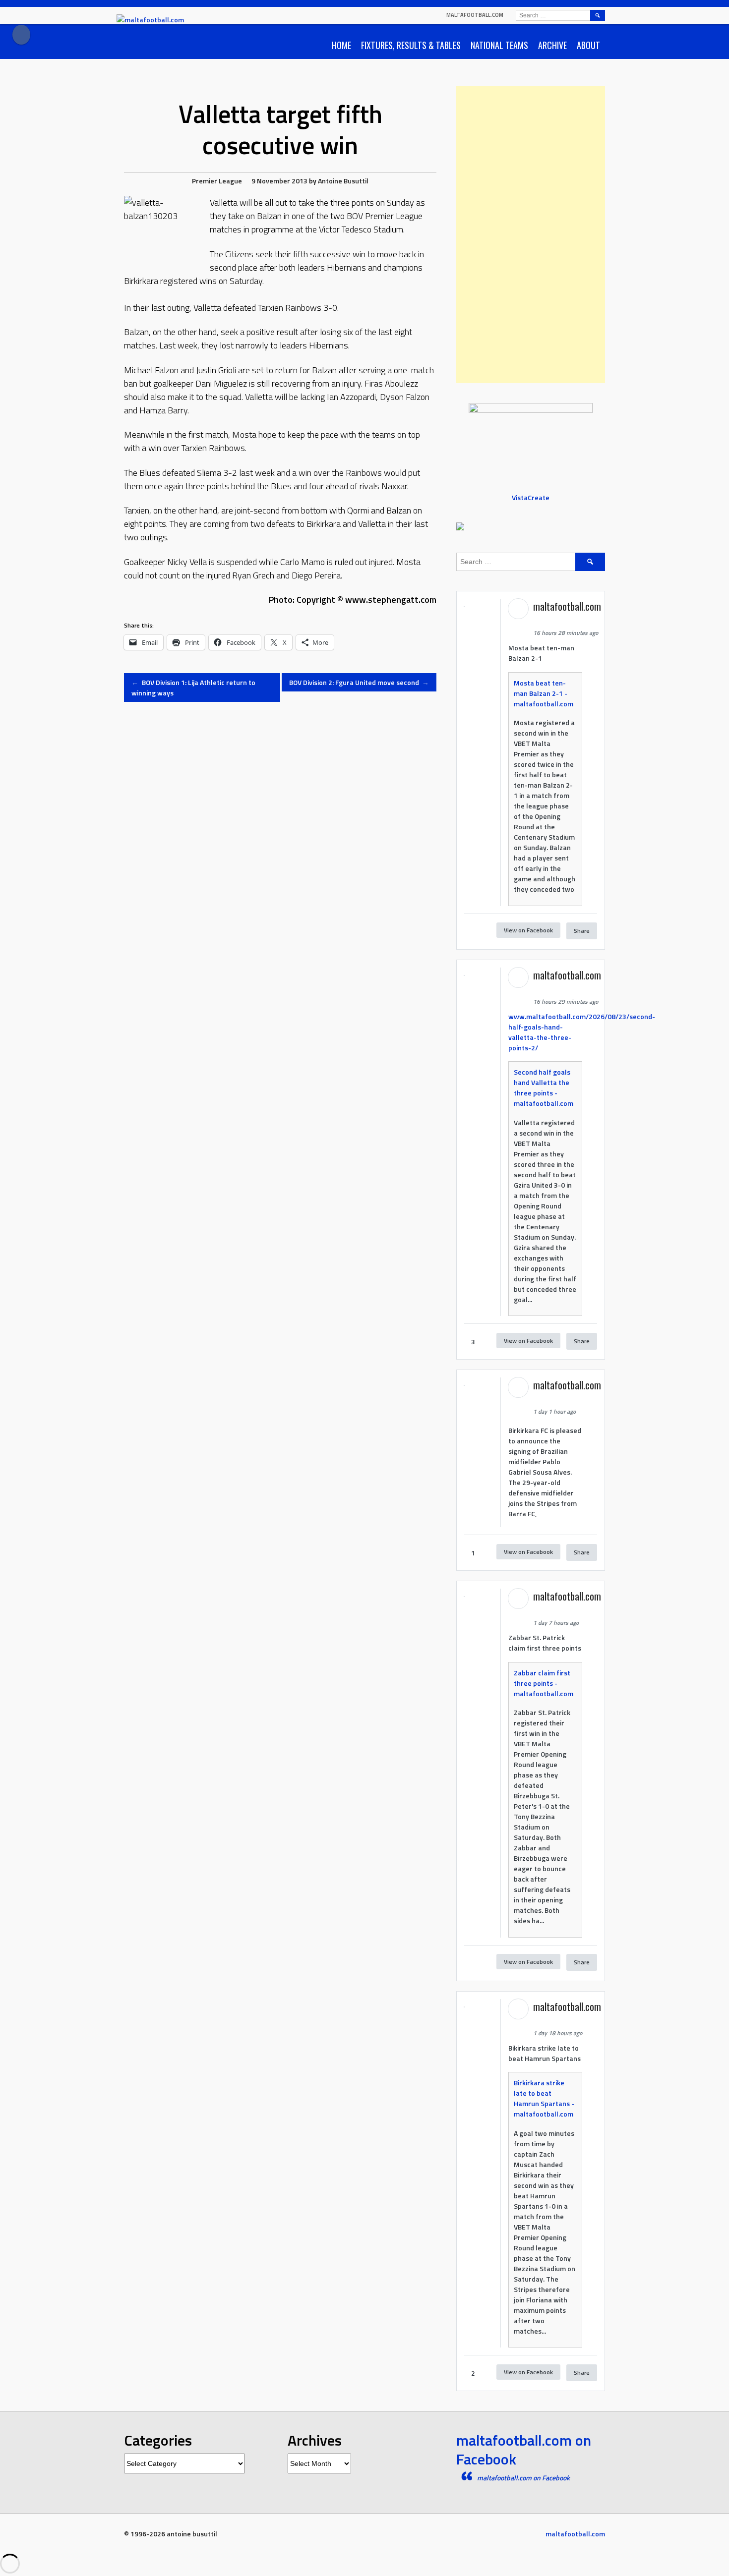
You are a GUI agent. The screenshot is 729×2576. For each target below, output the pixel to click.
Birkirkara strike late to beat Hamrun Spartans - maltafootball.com (544, 2098)
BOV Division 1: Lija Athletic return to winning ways (193, 687)
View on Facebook (528, 930)
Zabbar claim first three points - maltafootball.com (544, 1683)
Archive (552, 45)
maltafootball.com (475, 15)
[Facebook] (21, 35)
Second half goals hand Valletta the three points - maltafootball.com (544, 1088)
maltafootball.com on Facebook (524, 2450)
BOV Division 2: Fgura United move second (359, 682)
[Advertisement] (531, 234)
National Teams (499, 45)
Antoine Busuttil (343, 181)
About (588, 45)
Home (341, 45)
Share (582, 931)
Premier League (217, 181)
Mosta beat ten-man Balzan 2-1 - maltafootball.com (544, 693)
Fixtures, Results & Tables (411, 45)
